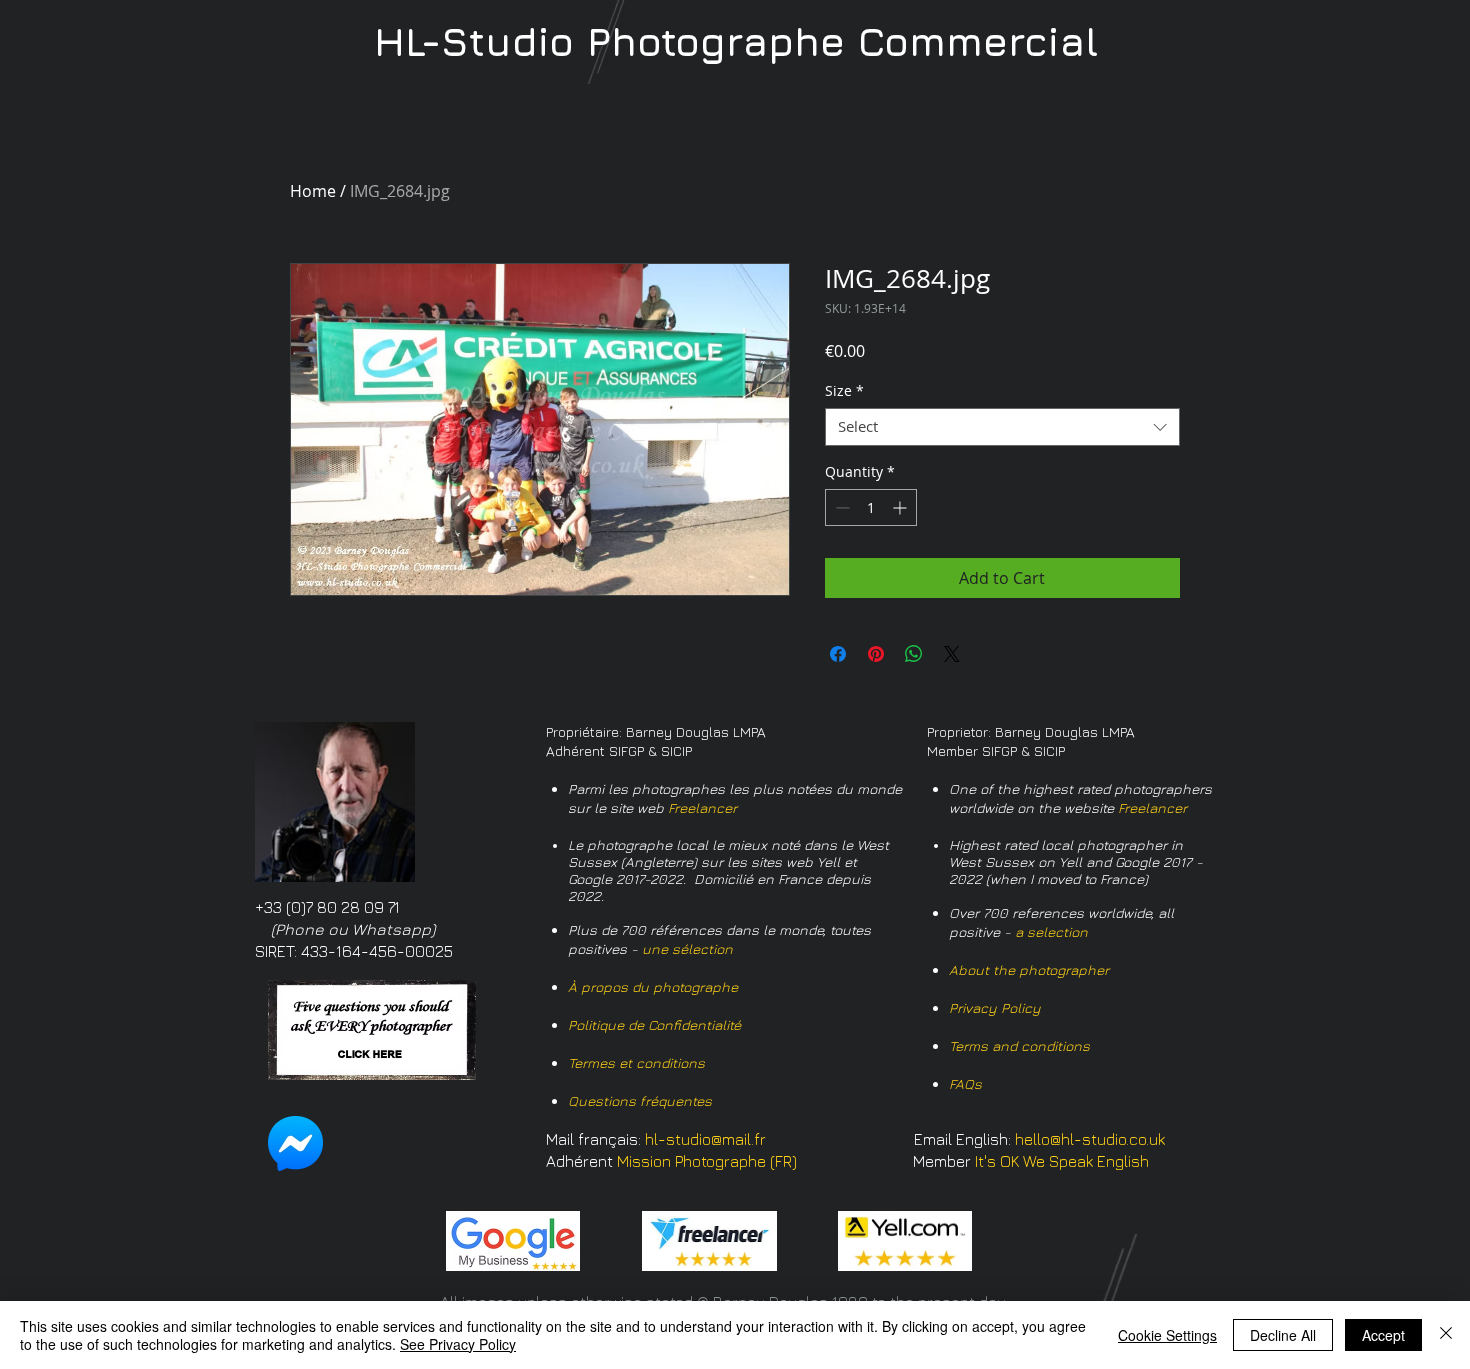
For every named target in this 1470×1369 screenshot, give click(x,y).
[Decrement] (840, 507)
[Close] (1446, 1335)
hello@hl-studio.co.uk (1090, 1139)
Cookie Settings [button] (1167, 1335)
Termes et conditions (636, 1062)
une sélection (687, 948)
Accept (1383, 1335)
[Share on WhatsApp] (914, 654)
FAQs (965, 1083)
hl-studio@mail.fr (705, 1139)
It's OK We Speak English (1062, 1161)
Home (313, 191)
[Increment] (901, 507)
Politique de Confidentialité (654, 1024)
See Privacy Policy (458, 1344)
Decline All (1283, 1335)
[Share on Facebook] (838, 654)
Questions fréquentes (640, 1100)
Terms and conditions (1019, 1045)
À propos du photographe (653, 986)
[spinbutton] (871, 507)
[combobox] (1002, 427)
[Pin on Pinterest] (876, 654)
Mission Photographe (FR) (707, 1161)
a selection (1051, 931)
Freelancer (702, 807)
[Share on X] (952, 654)
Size (844, 391)
